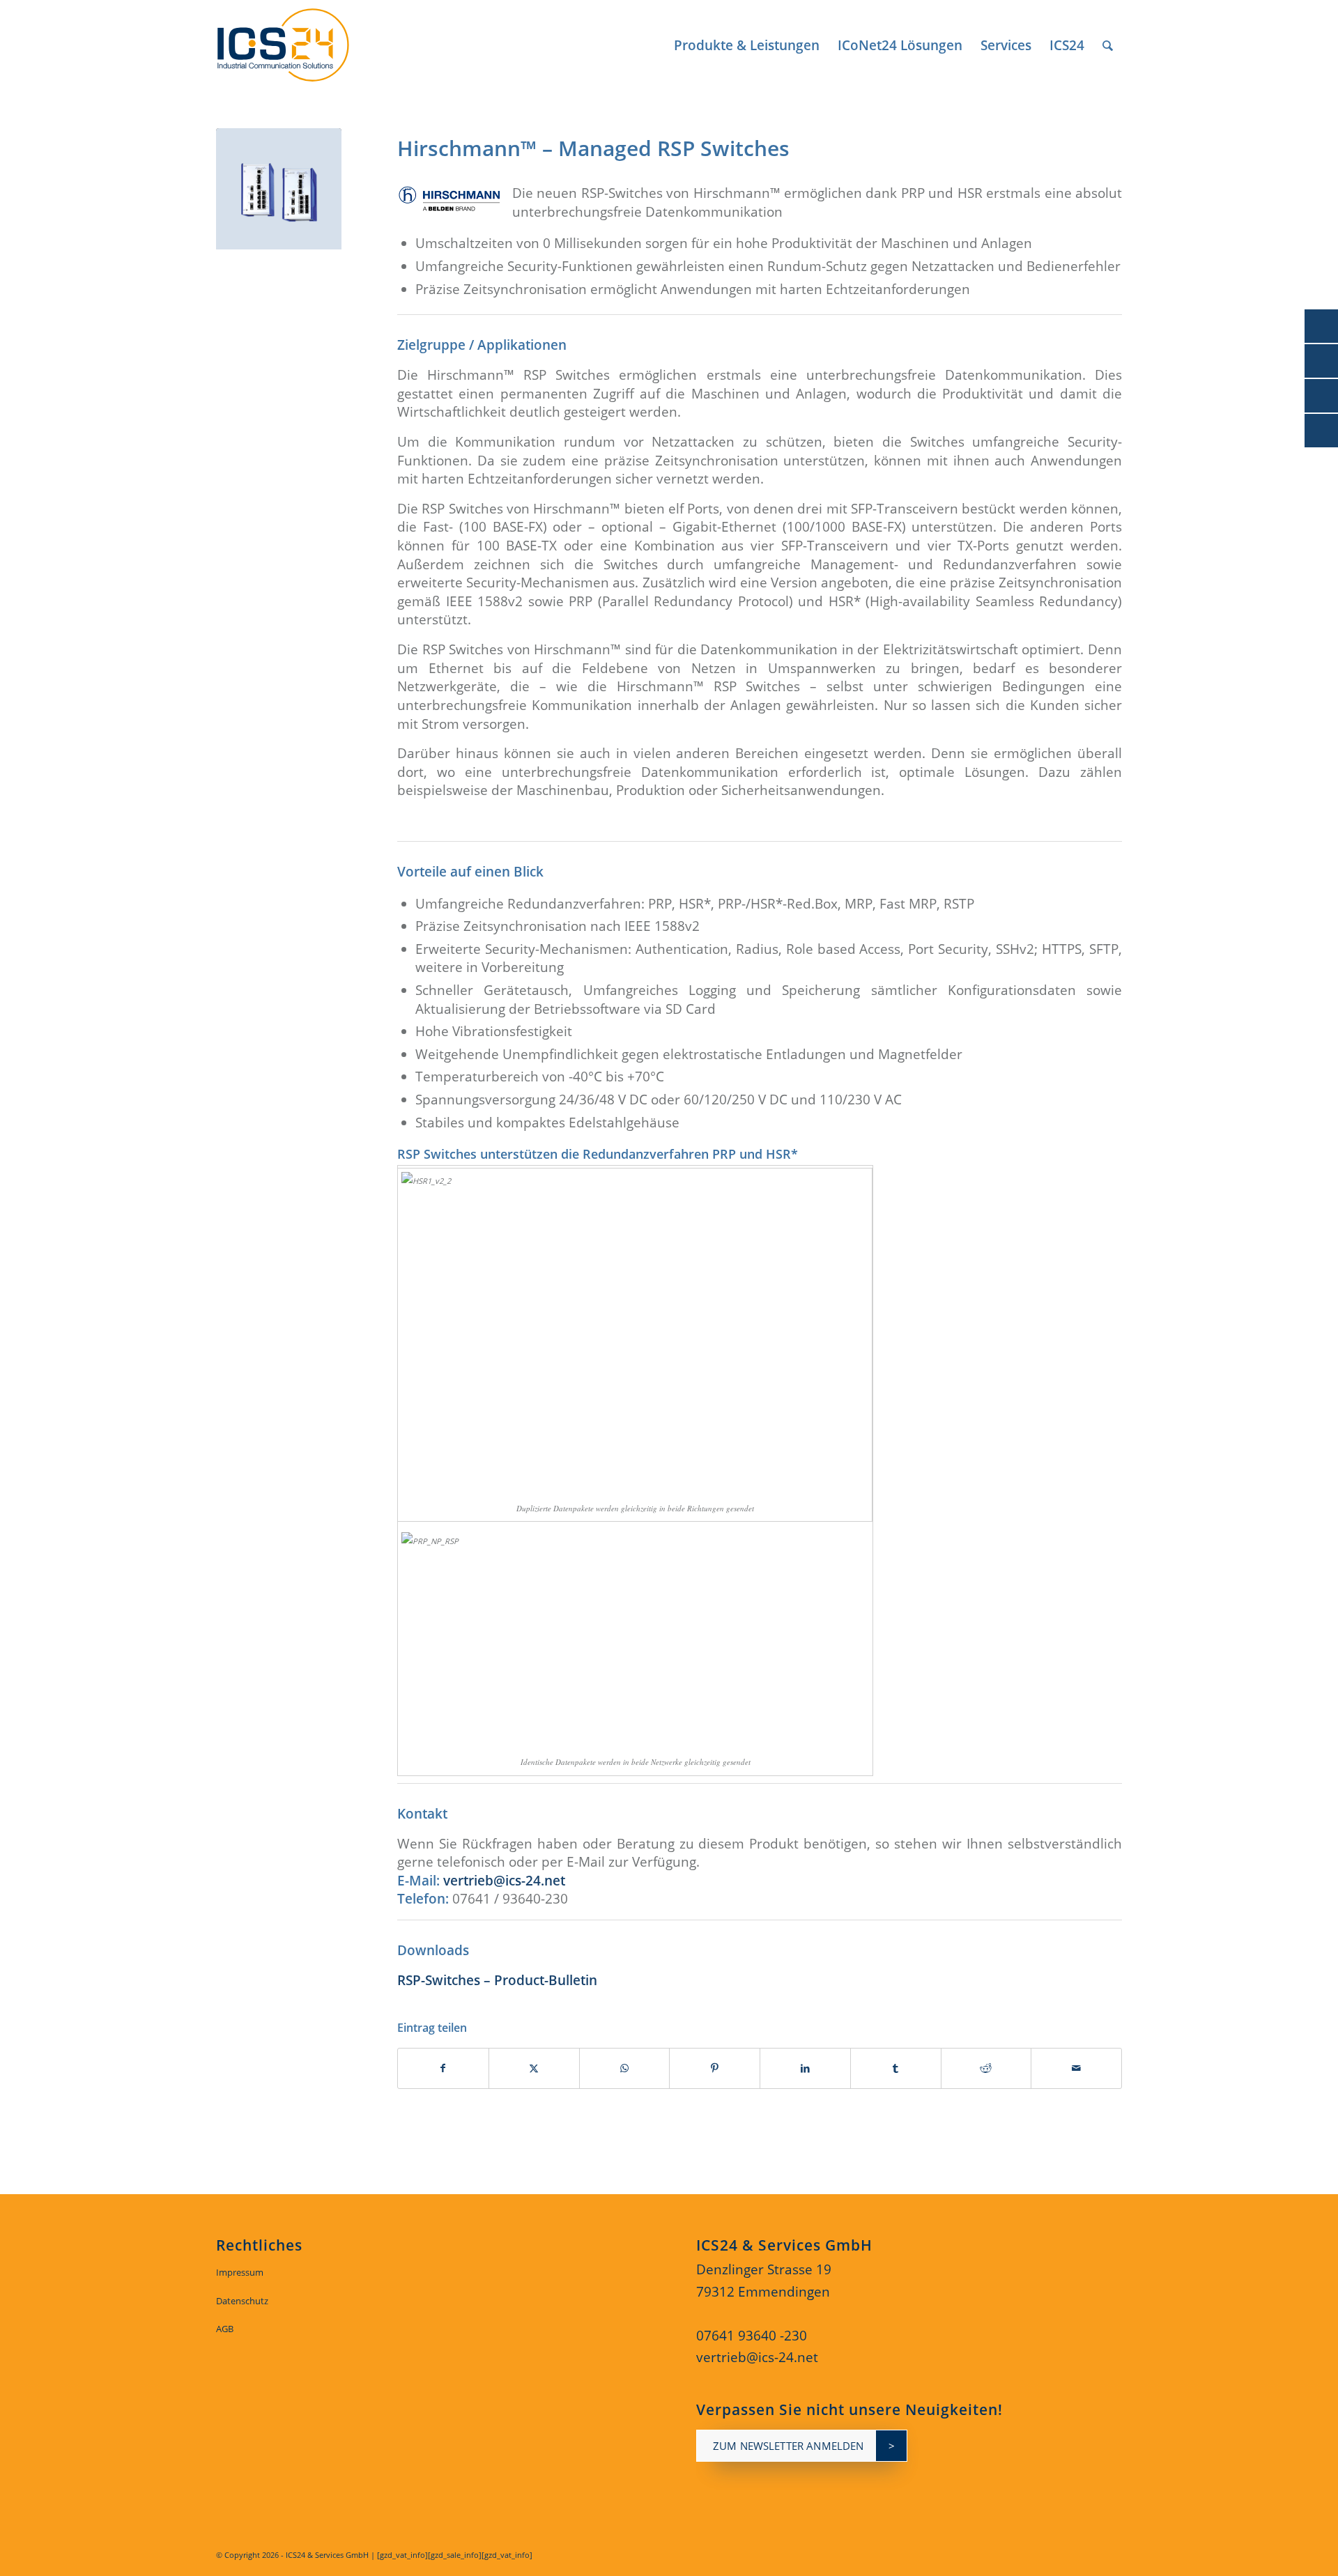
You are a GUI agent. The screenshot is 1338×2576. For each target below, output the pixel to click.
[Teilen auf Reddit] (986, 2068)
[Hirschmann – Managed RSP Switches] (279, 191)
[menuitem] (747, 45)
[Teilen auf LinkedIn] (805, 2068)
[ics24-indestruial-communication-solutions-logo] (299, 45)
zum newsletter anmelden (788, 2446)
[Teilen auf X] (534, 2068)
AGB (225, 2329)
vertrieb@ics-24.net (504, 1881)
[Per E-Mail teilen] (1076, 2068)
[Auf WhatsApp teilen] (625, 2068)
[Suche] (1108, 45)
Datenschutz (242, 2301)
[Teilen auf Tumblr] (896, 2068)
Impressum (240, 2272)
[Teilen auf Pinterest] (715, 2068)
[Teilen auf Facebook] (443, 2068)
